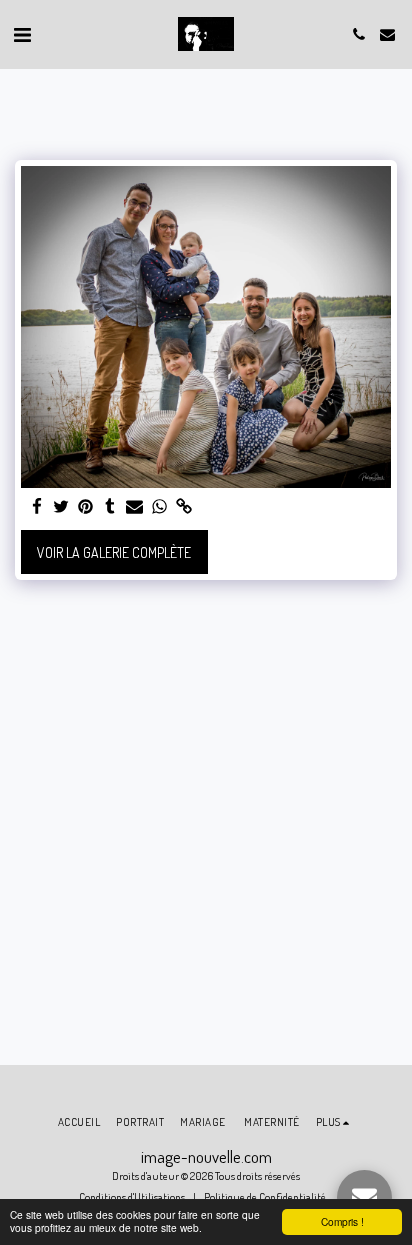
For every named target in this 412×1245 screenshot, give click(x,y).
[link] (184, 507)
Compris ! (342, 1221)
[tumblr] (111, 507)
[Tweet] (62, 507)
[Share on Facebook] (37, 507)
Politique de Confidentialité (265, 1196)
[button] (22, 34)
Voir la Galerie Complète (114, 552)
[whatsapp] (160, 507)
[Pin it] (86, 507)
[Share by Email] (135, 507)
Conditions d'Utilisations (132, 1196)
